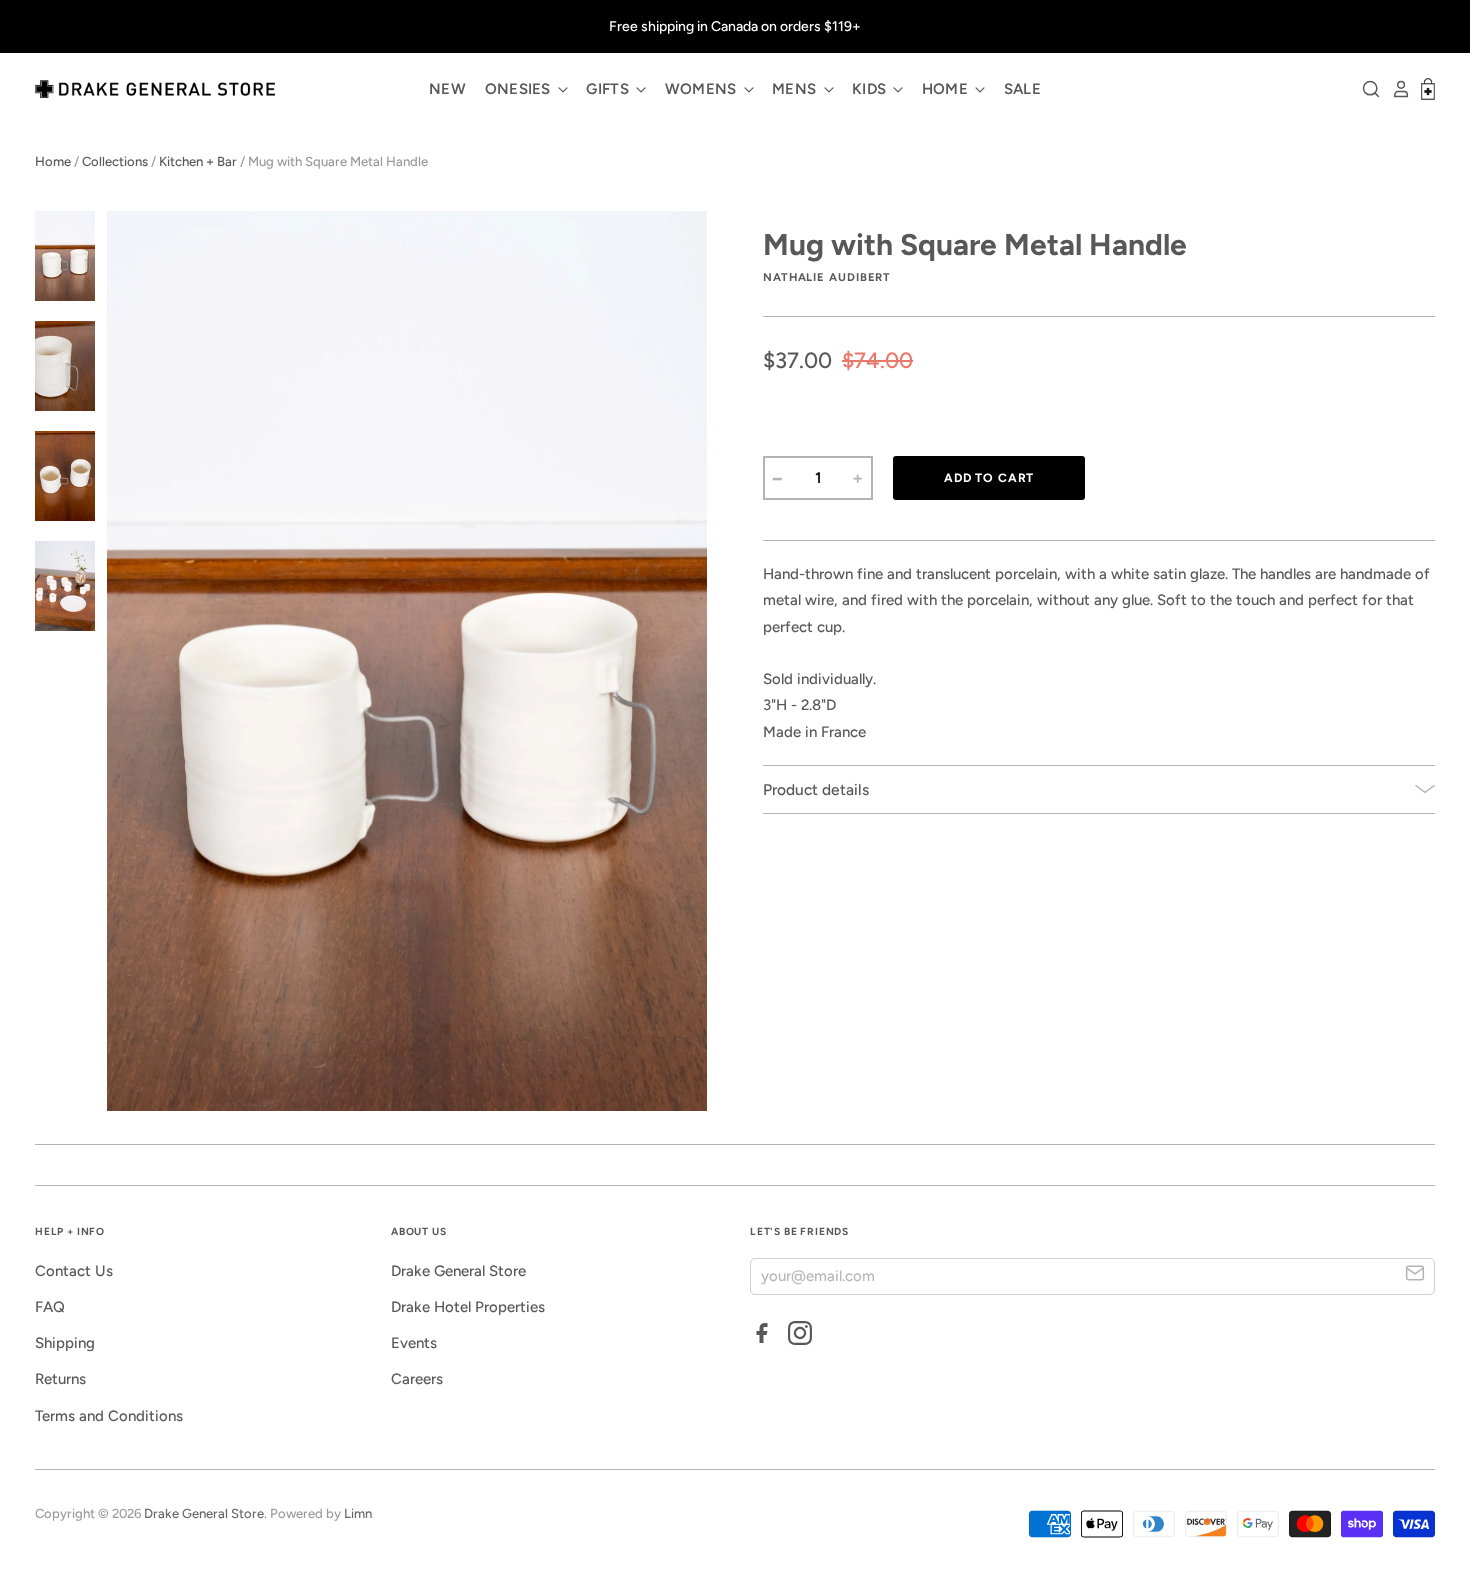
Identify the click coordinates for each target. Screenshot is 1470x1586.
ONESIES (520, 89)
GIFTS (609, 89)
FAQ (50, 1307)
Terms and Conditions (109, 1416)
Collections (115, 161)
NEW (447, 89)
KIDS (871, 89)
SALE (1022, 89)
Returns (60, 1379)
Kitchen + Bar (198, 161)
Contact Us (74, 1271)
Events (414, 1343)
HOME (947, 89)
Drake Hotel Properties (468, 1307)
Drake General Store (458, 1271)
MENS (796, 89)
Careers (417, 1379)
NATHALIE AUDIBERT (827, 277)
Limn (358, 1513)
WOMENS (703, 89)
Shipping (65, 1343)
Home (53, 161)
